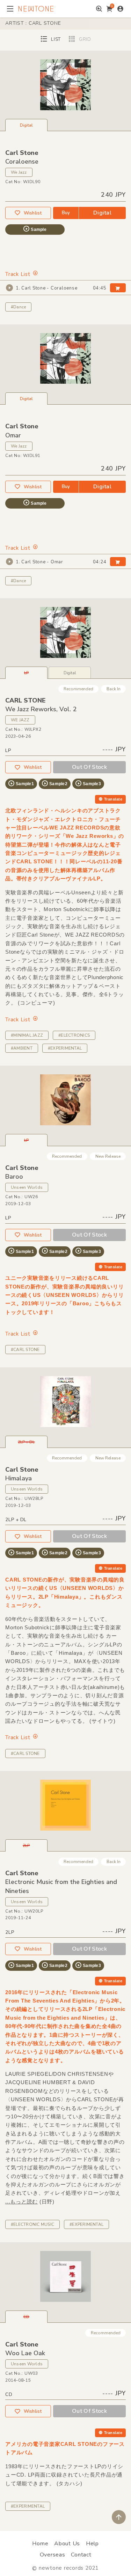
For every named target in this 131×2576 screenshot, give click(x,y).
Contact (81, 2555)
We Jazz (19, 172)
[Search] (99, 9)
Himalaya (19, 1478)
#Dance (18, 307)
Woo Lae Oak (25, 2353)
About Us (67, 2544)
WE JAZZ (20, 720)
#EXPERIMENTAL (65, 1048)
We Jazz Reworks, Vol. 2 (41, 709)
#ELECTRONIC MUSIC (32, 2224)
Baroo (14, 1177)
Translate (113, 799)
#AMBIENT (22, 1048)
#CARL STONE (25, 1350)
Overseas (53, 2555)
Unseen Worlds (27, 1187)
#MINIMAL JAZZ (27, 1035)
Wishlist (33, 213)
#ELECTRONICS (74, 1035)
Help (92, 2544)
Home (40, 2544)
